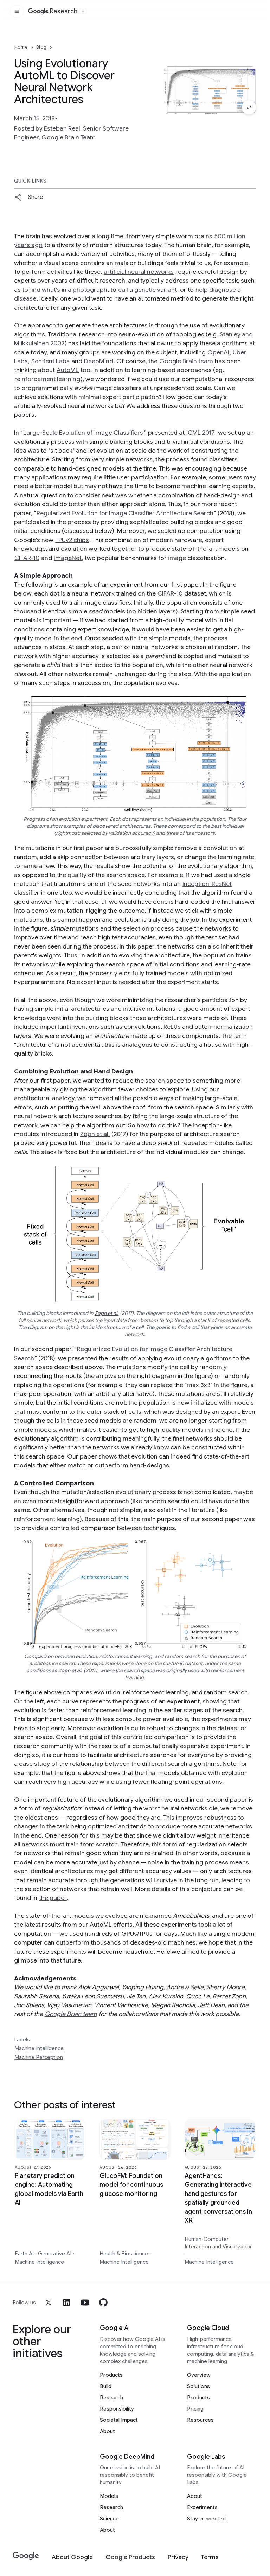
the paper (53, 1898)
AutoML (68, 370)
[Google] (26, 2556)
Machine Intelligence (39, 2048)
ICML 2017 (201, 433)
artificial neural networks (139, 272)
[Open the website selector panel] (83, 11)
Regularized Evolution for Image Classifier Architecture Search (125, 513)
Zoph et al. (95, 1134)
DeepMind (99, 361)
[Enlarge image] (249, 107)
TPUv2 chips (72, 540)
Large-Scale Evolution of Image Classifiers (83, 433)
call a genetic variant (147, 290)
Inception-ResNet (207, 884)
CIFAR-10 (27, 558)
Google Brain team (186, 361)
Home (21, 47)
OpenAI (218, 352)
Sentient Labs (50, 361)
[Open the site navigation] (17, 11)
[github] (103, 2303)
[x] (49, 2303)
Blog (41, 47)
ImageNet (68, 558)
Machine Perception (39, 2057)
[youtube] (85, 2303)
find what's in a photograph (69, 290)
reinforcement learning (47, 379)
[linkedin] (67, 2303)
